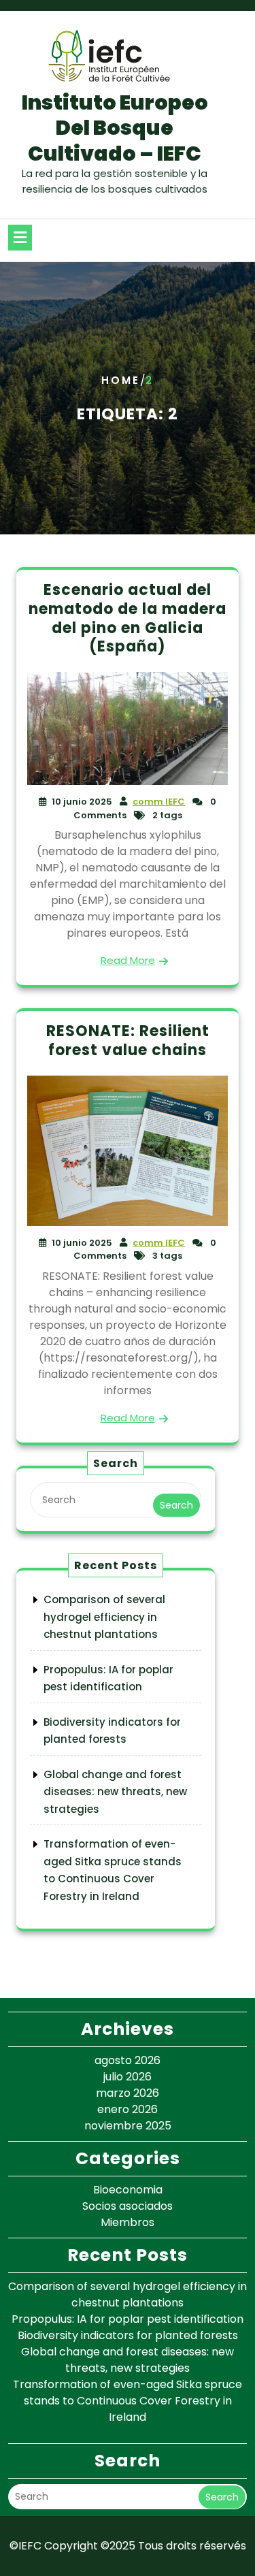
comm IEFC (159, 802)
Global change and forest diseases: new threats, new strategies (115, 1792)
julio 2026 (128, 2077)
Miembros (128, 2222)
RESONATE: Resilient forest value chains (128, 1041)
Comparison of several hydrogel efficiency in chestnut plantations (104, 1617)
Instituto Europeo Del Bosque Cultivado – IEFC (115, 128)
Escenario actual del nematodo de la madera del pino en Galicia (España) (128, 618)
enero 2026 (128, 2109)
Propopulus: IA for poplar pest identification (128, 2319)
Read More (128, 960)
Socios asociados (128, 2206)
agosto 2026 (128, 2060)
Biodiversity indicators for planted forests (128, 2335)
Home (121, 381)
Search (176, 1505)
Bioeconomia (128, 2190)
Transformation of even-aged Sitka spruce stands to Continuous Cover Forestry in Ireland (128, 2401)
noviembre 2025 (128, 2126)
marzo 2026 (128, 2093)
